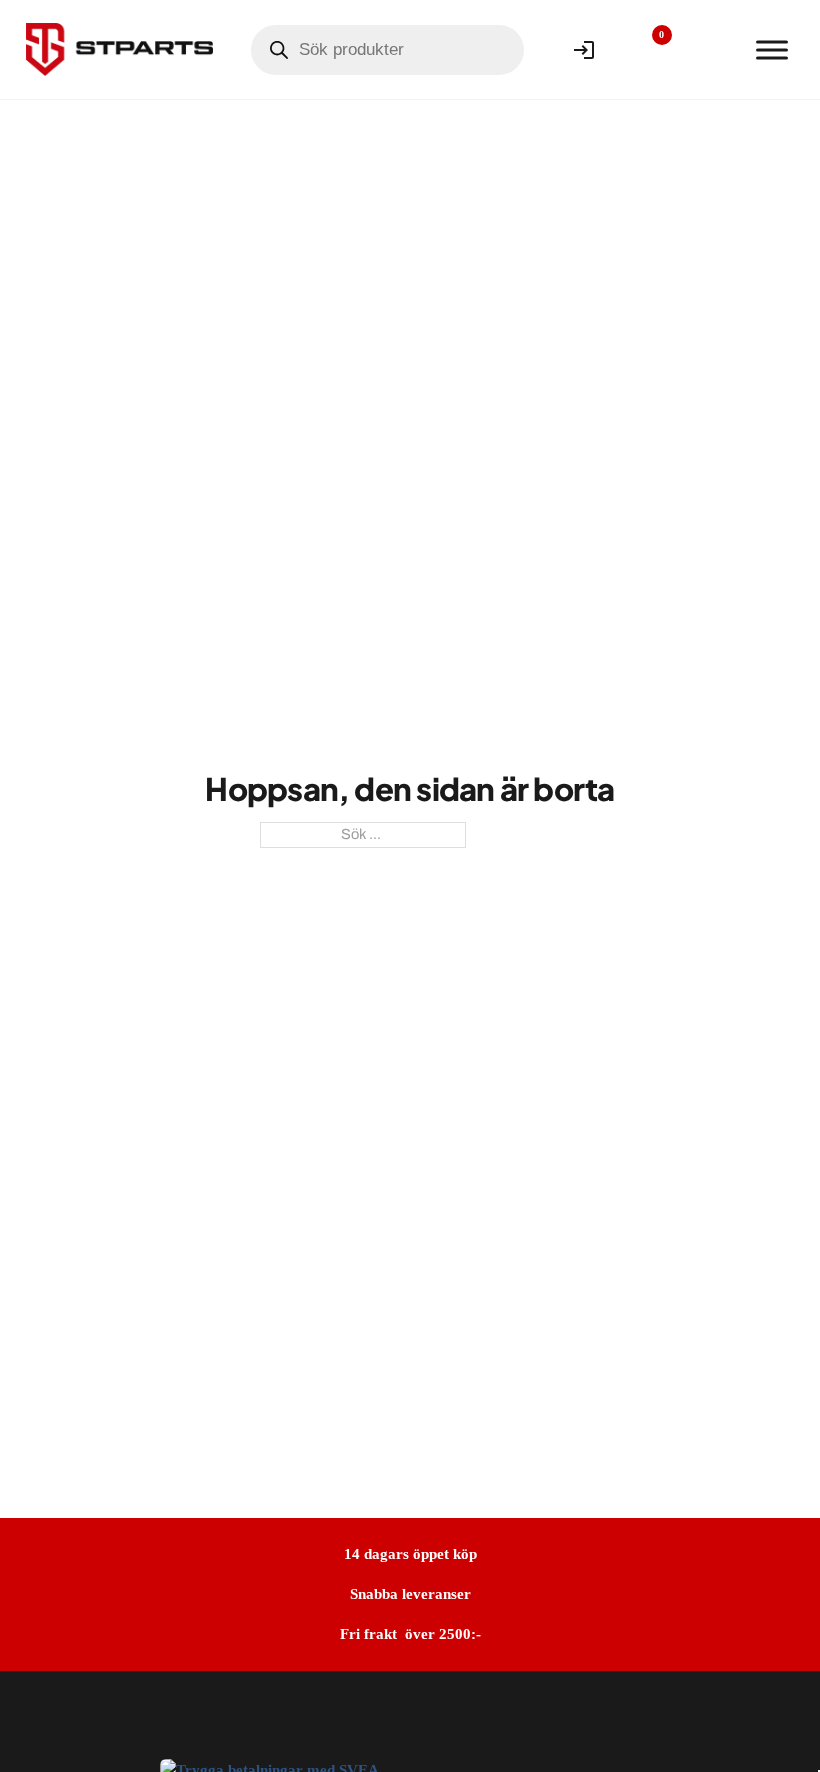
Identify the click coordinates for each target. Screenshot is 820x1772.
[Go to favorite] (647, 50)
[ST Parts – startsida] (119, 49)
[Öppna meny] (772, 50)
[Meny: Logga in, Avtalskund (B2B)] (584, 50)
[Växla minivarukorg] (709, 50)
